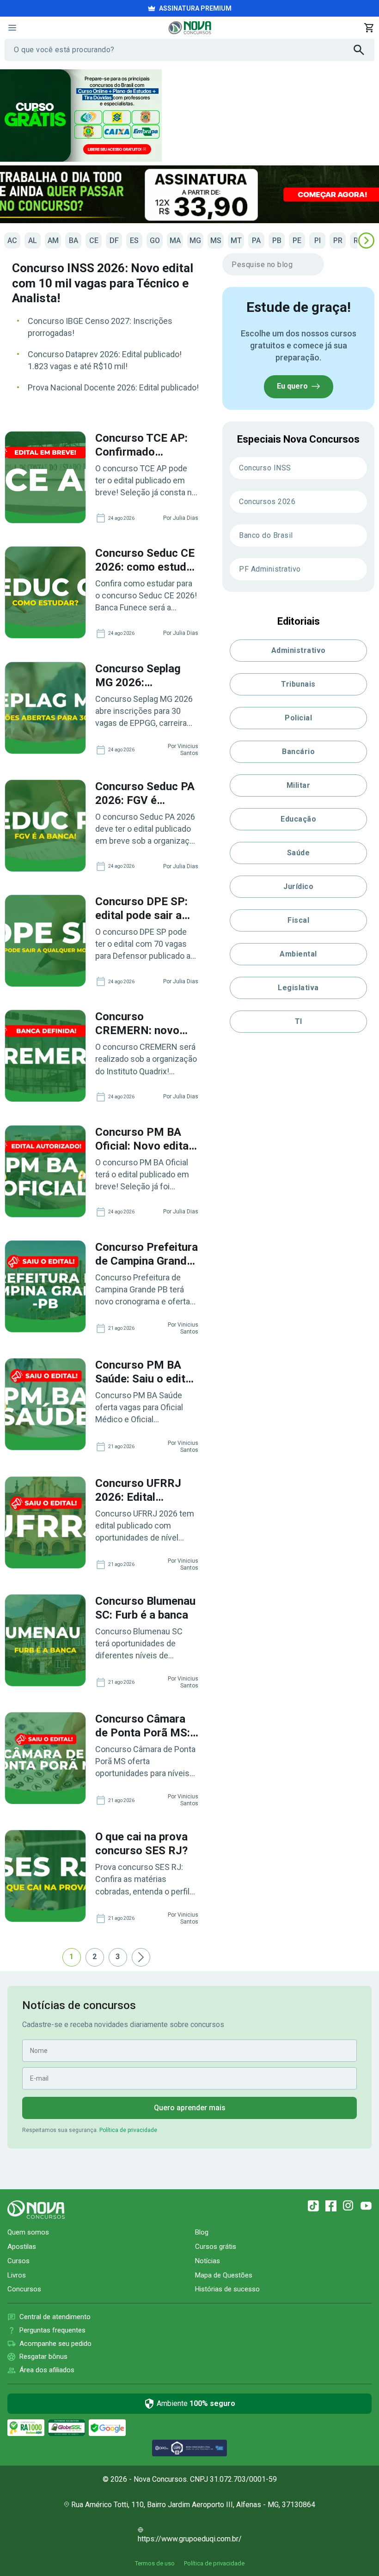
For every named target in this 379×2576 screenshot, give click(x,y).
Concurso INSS (265, 468)
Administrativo (299, 650)
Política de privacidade (128, 2130)
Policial (298, 718)
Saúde (299, 853)
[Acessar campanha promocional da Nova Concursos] (189, 194)
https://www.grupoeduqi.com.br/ (190, 2539)
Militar (299, 785)
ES (134, 241)
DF (114, 241)
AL (33, 241)
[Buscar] (364, 50)
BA (73, 241)
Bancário (298, 752)
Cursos (18, 2261)
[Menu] (12, 28)
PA (256, 241)
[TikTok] (313, 2206)
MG (195, 241)
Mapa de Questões (224, 2275)
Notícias (208, 2261)
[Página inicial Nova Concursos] (36, 2210)
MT (236, 241)
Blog (202, 2232)
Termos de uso (155, 2563)
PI (318, 241)
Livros (17, 2275)
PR (338, 241)
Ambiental (298, 954)
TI (299, 1021)
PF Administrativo (270, 569)
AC (12, 241)
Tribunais (298, 684)
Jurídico (298, 886)
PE (297, 241)
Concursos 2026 (267, 502)
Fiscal (298, 920)
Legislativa (298, 988)
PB (277, 241)
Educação (298, 819)
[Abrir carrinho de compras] (369, 28)
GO (155, 241)
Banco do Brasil (266, 535)
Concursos (24, 2289)
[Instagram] (348, 2206)
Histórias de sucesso (227, 2289)
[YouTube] (366, 2206)
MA (175, 241)
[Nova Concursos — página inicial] (190, 28)
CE (94, 241)
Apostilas (22, 2247)
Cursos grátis (216, 2247)
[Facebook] (331, 2206)
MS (216, 241)
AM (53, 241)
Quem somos (28, 2232)
